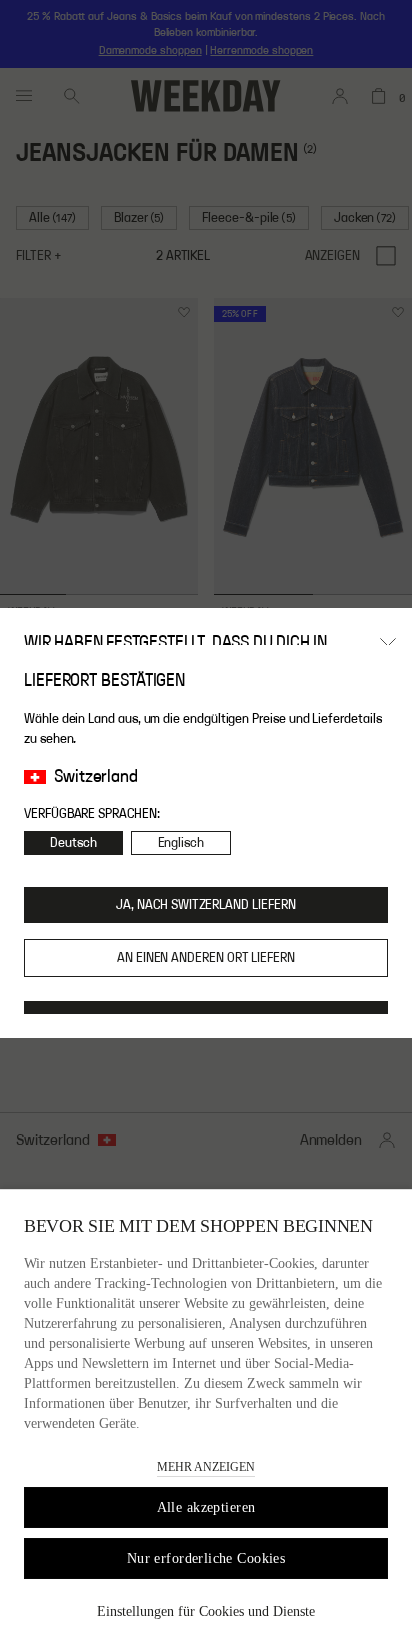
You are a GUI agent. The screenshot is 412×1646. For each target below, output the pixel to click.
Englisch (181, 843)
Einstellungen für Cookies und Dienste (206, 1611)
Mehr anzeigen (206, 1467)
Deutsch (73, 843)
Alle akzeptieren (206, 1507)
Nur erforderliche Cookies (206, 1558)
